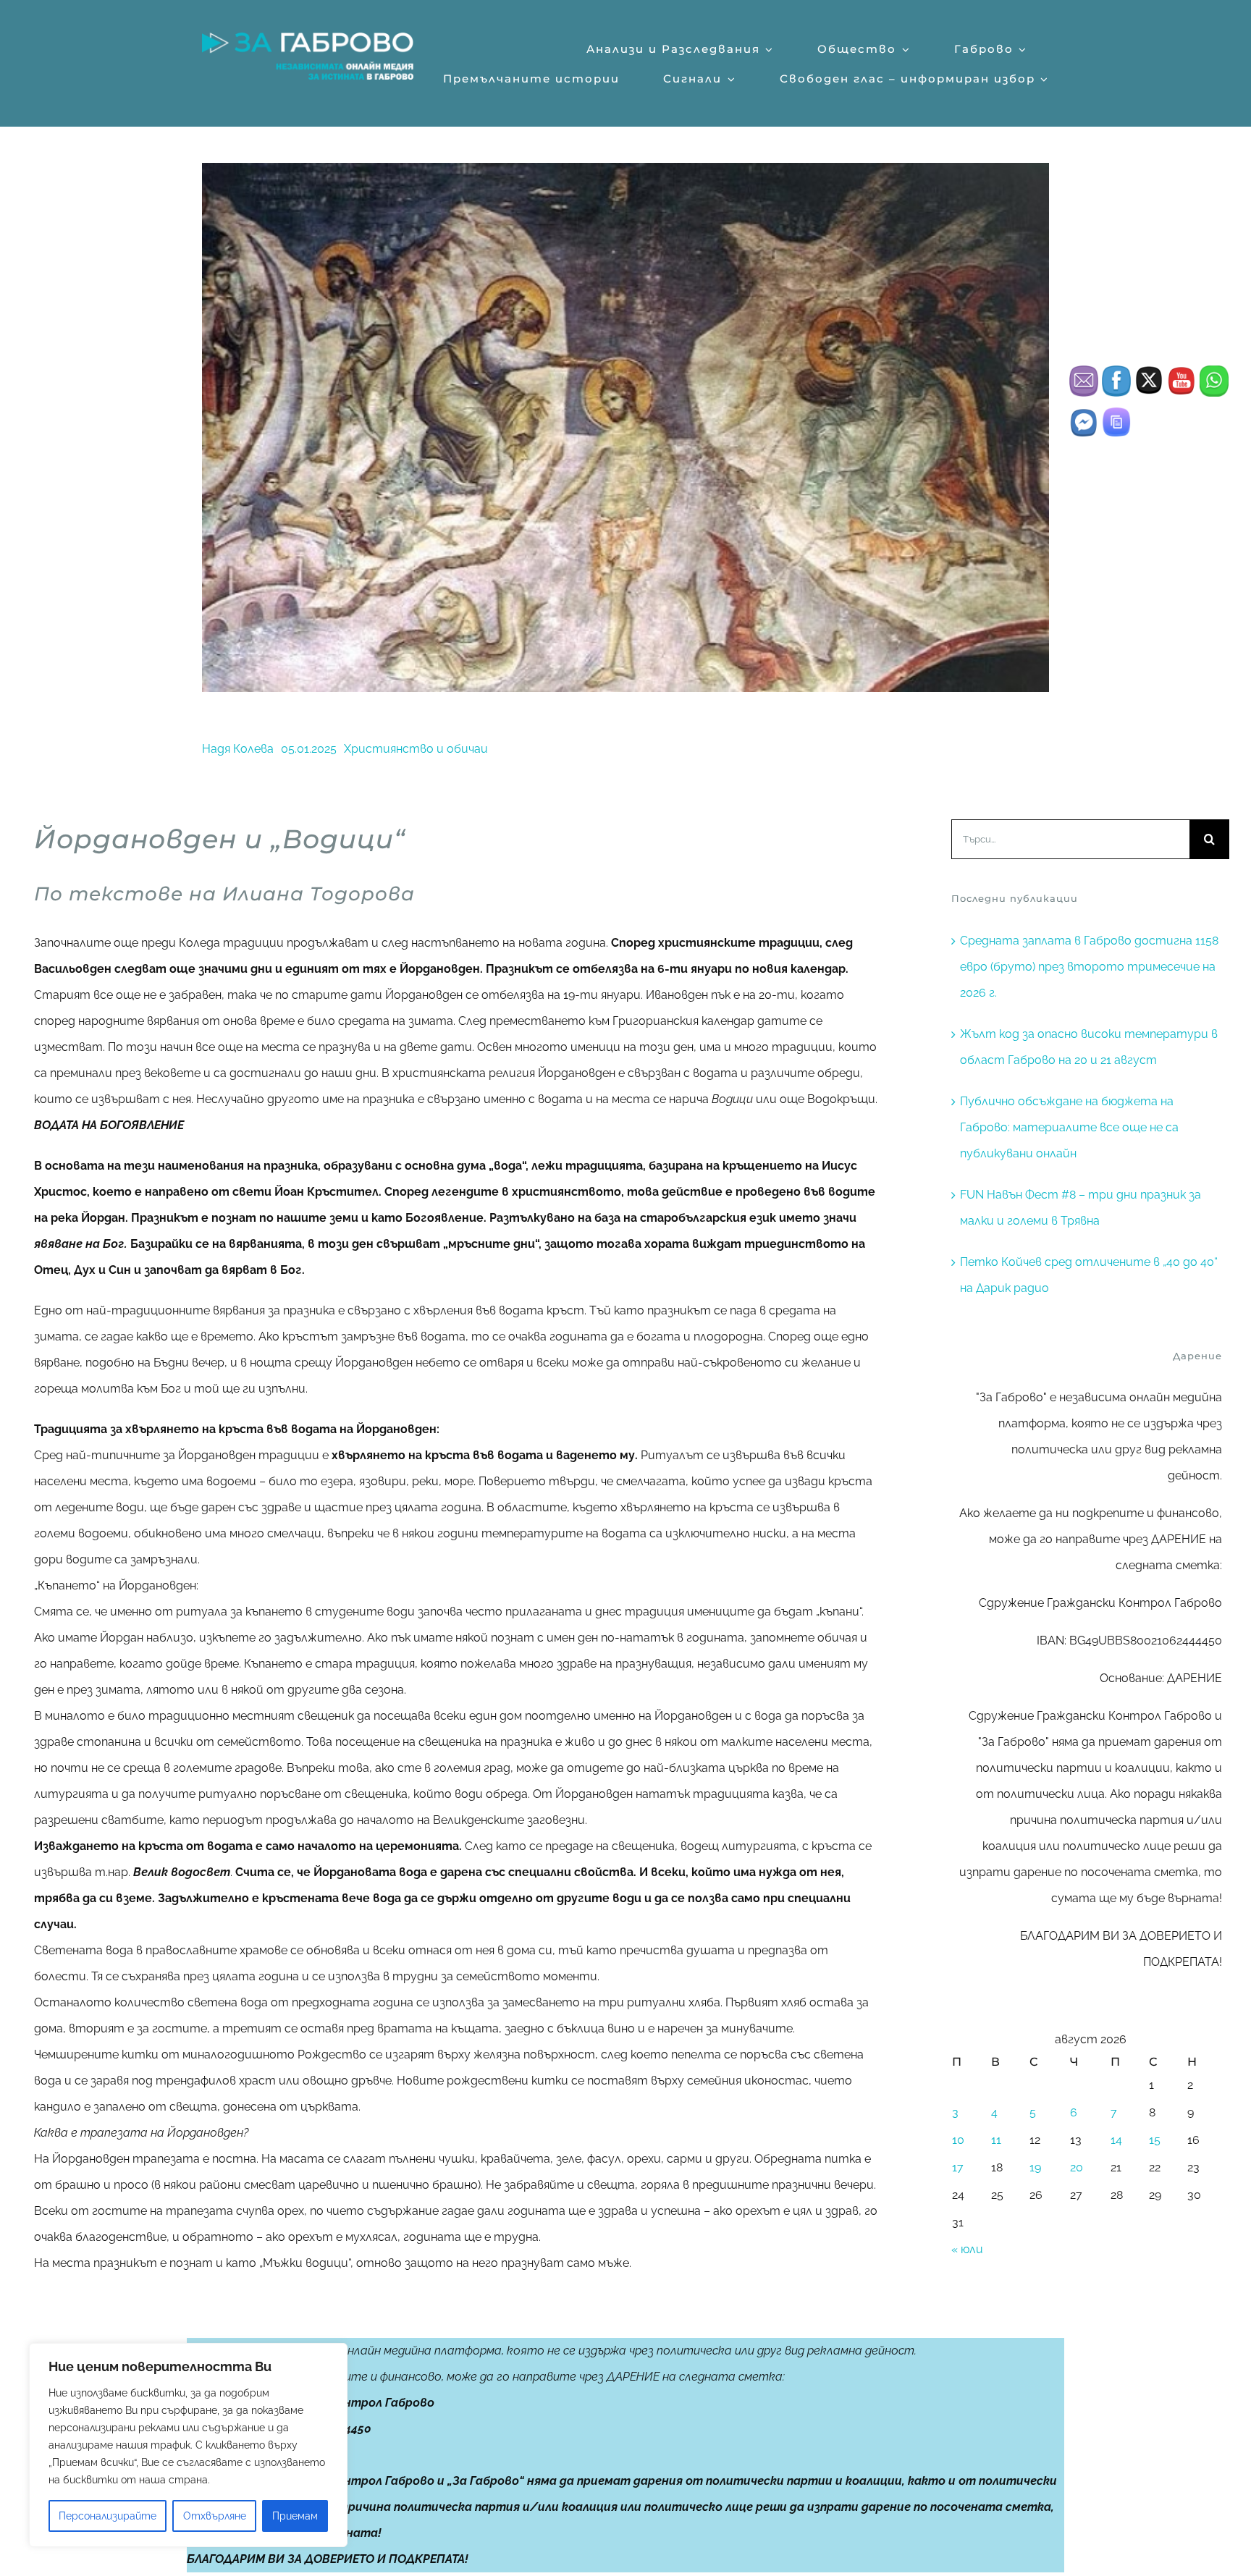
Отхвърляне (215, 2516)
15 (1155, 2140)
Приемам (295, 2516)
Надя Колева (238, 749)
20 (1077, 2167)
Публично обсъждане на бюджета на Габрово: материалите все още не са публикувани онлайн (1069, 1127)
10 (958, 2140)
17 (958, 2167)
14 (1116, 2140)
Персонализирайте (108, 2516)
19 (1035, 2167)
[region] (188, 2445)
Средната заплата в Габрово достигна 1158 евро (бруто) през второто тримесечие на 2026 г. (1089, 967)
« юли (967, 2249)
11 (996, 2140)
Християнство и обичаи (416, 749)
